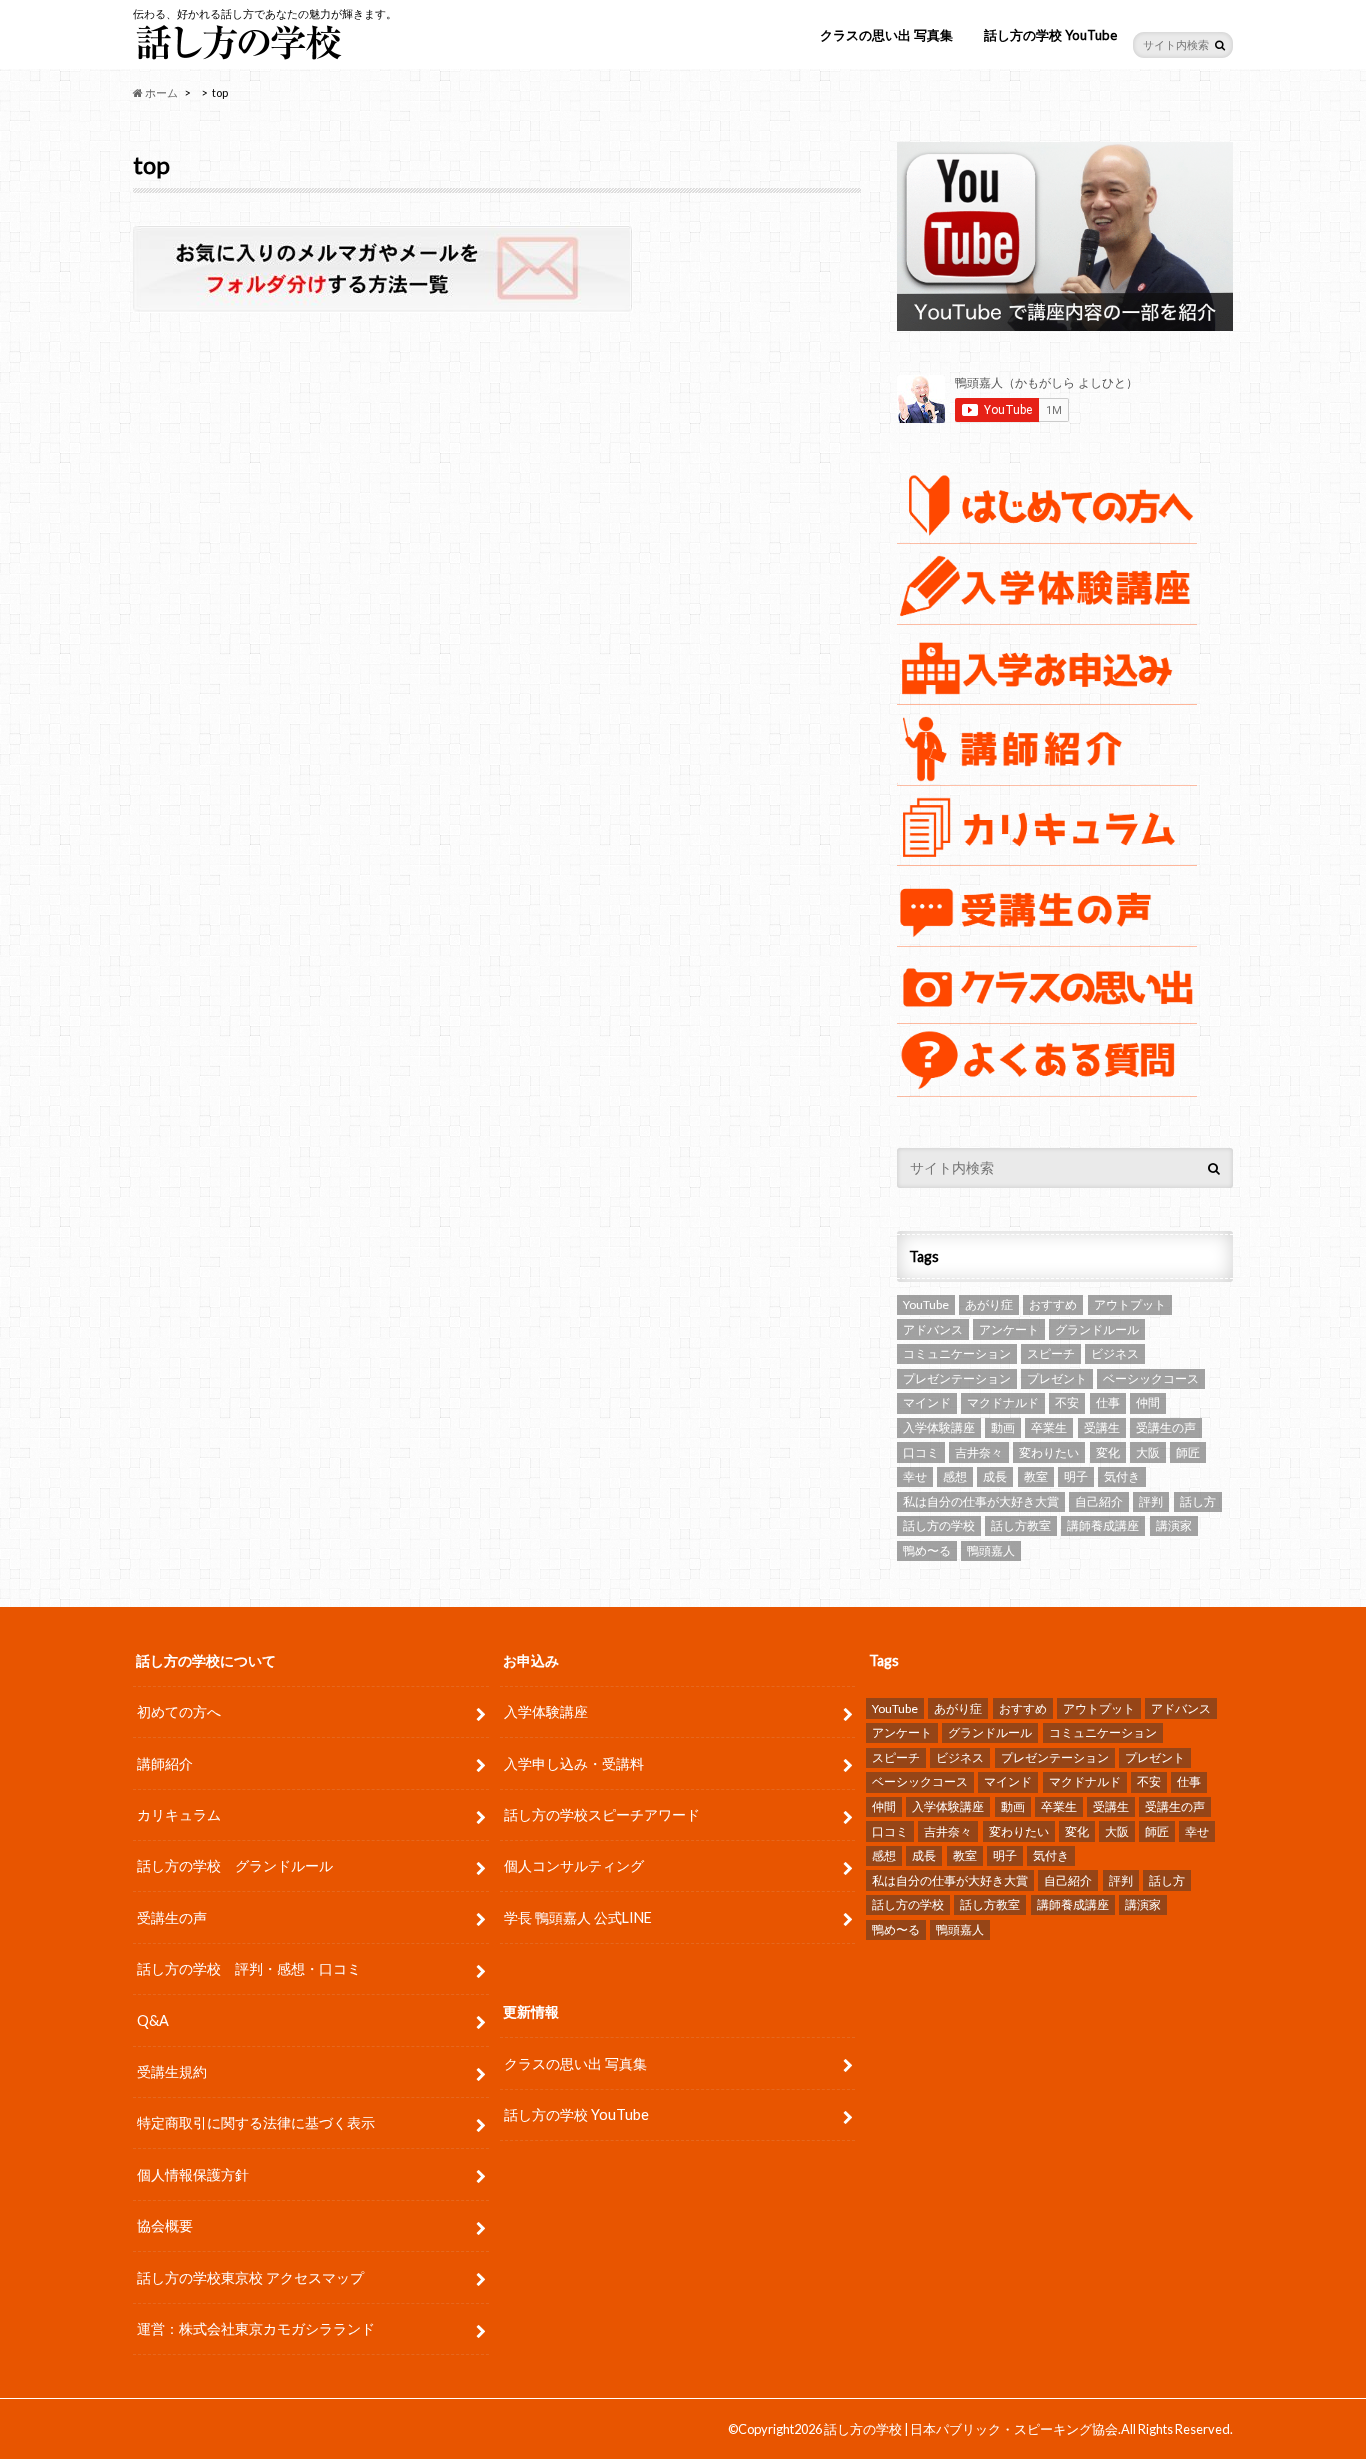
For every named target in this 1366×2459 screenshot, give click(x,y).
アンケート (1009, 1329)
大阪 (1148, 1452)
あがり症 (989, 1304)
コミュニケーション (957, 1353)
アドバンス (933, 1329)
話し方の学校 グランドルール (235, 1865)
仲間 (1148, 1402)
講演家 (1174, 1525)
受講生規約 (172, 2071)
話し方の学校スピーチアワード (602, 1814)
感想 (955, 1476)
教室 (1036, 1476)
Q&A (153, 2020)
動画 (1003, 1427)
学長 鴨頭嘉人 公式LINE (578, 1917)
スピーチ (1051, 1353)
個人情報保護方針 (193, 2174)
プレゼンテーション (957, 1378)
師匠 (1188, 1452)
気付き (1122, 1476)
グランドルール (1097, 1329)
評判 (1151, 1501)
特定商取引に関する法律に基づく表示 (256, 2122)
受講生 (1102, 1427)
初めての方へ (179, 1711)
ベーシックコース (1151, 1378)
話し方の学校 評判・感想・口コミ (249, 1968)
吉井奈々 (979, 1452)
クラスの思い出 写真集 (886, 35)
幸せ (915, 1476)
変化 (1108, 1452)
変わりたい (1049, 1452)
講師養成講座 (1103, 1525)
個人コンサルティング (574, 1865)
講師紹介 (165, 1763)
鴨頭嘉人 (991, 1550)
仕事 (1108, 1402)
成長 (995, 1476)
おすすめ (1053, 1304)
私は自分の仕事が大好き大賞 (981, 1501)
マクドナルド (1003, 1402)
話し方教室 (1021, 1525)
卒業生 (1049, 1427)
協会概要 (165, 2225)
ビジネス (1115, 1353)
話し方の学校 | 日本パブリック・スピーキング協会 (971, 2429)
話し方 (1198, 1501)
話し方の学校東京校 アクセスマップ (250, 2277)
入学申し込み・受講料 (574, 1763)
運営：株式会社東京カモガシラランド (256, 2328)
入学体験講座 (939, 1427)
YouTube (926, 1304)
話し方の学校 (939, 1525)
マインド (927, 1402)
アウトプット (1130, 1304)
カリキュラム (179, 1814)
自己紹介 (1099, 1501)
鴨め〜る (927, 1550)
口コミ (921, 1452)
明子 (1076, 1476)
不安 (1067, 1402)
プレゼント (1057, 1378)
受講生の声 (1166, 1427)
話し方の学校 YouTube (1050, 35)
